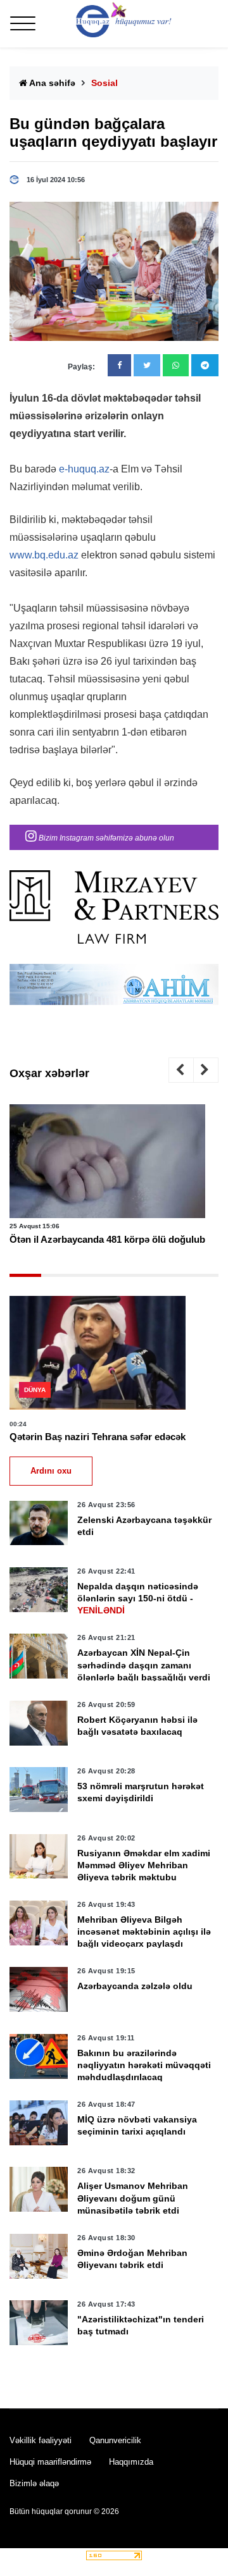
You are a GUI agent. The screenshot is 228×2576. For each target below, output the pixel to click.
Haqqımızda (131, 2462)
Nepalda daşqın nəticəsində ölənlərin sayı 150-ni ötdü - (138, 1598)
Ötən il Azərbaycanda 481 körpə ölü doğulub (107, 1239)
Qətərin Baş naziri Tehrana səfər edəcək (98, 1437)
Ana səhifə (51, 83)
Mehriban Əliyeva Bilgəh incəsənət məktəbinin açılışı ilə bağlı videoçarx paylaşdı (144, 1932)
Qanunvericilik (115, 2440)
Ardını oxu (51, 1471)
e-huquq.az (84, 469)
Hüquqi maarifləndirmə (50, 2462)
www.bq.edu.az (44, 555)
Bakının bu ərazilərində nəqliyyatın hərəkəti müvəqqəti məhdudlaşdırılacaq (144, 2065)
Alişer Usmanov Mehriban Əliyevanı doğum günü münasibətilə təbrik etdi (133, 2198)
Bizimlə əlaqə (34, 2483)
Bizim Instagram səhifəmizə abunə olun (105, 838)
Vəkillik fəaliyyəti (41, 2440)
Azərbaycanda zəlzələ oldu (135, 1986)
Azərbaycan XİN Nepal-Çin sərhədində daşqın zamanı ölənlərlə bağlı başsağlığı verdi (144, 1665)
